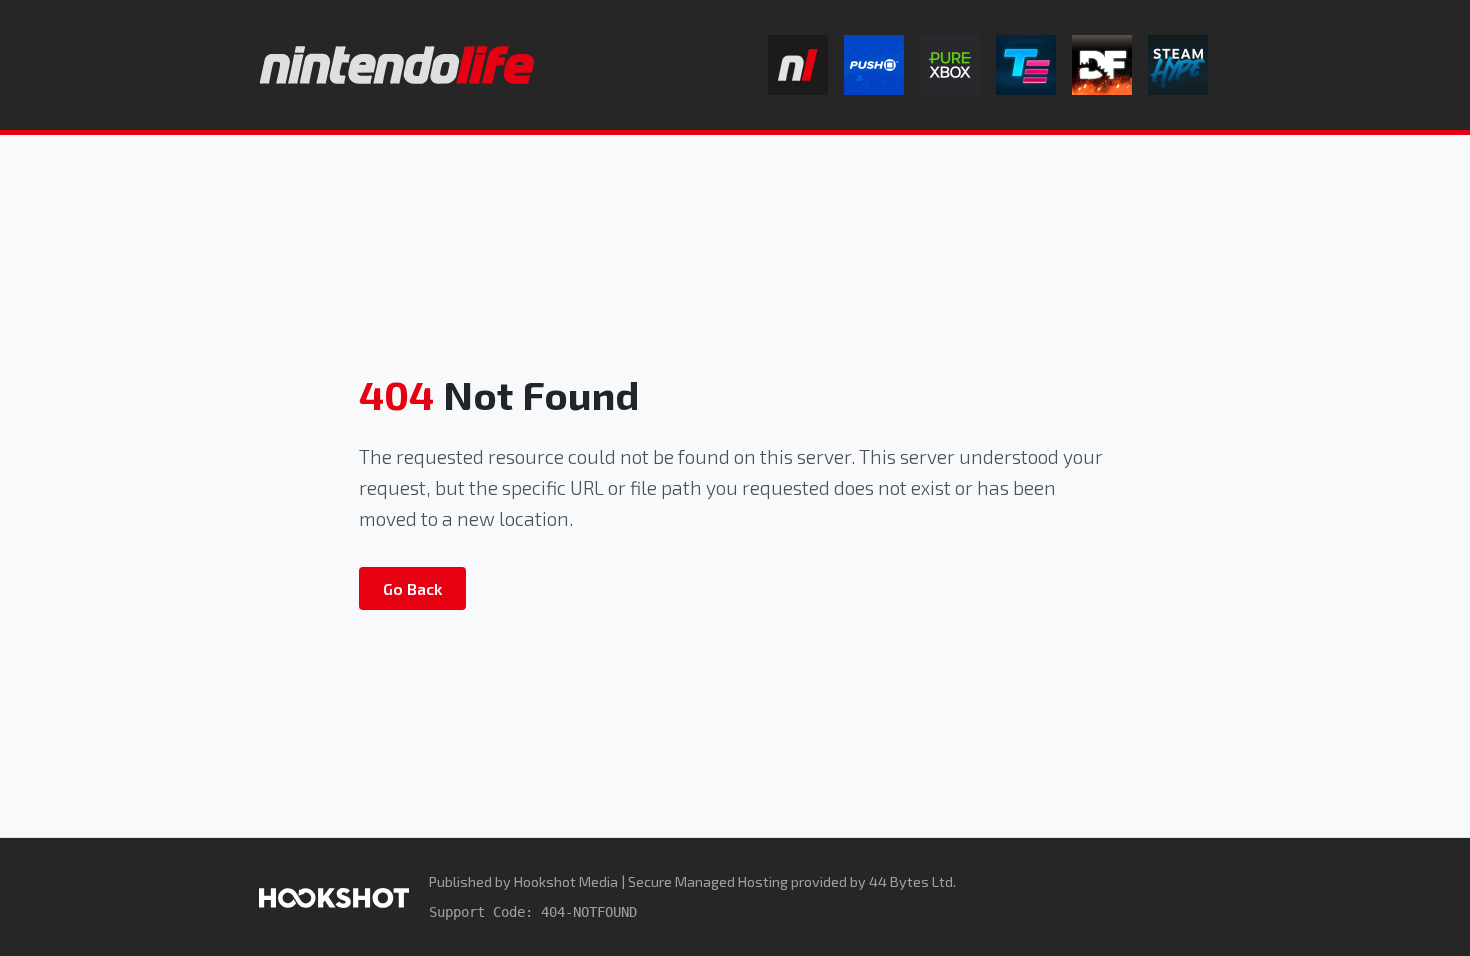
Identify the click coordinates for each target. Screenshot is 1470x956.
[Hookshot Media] (334, 896)
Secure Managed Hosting (708, 881)
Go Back (412, 588)
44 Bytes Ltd (911, 881)
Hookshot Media (566, 881)
